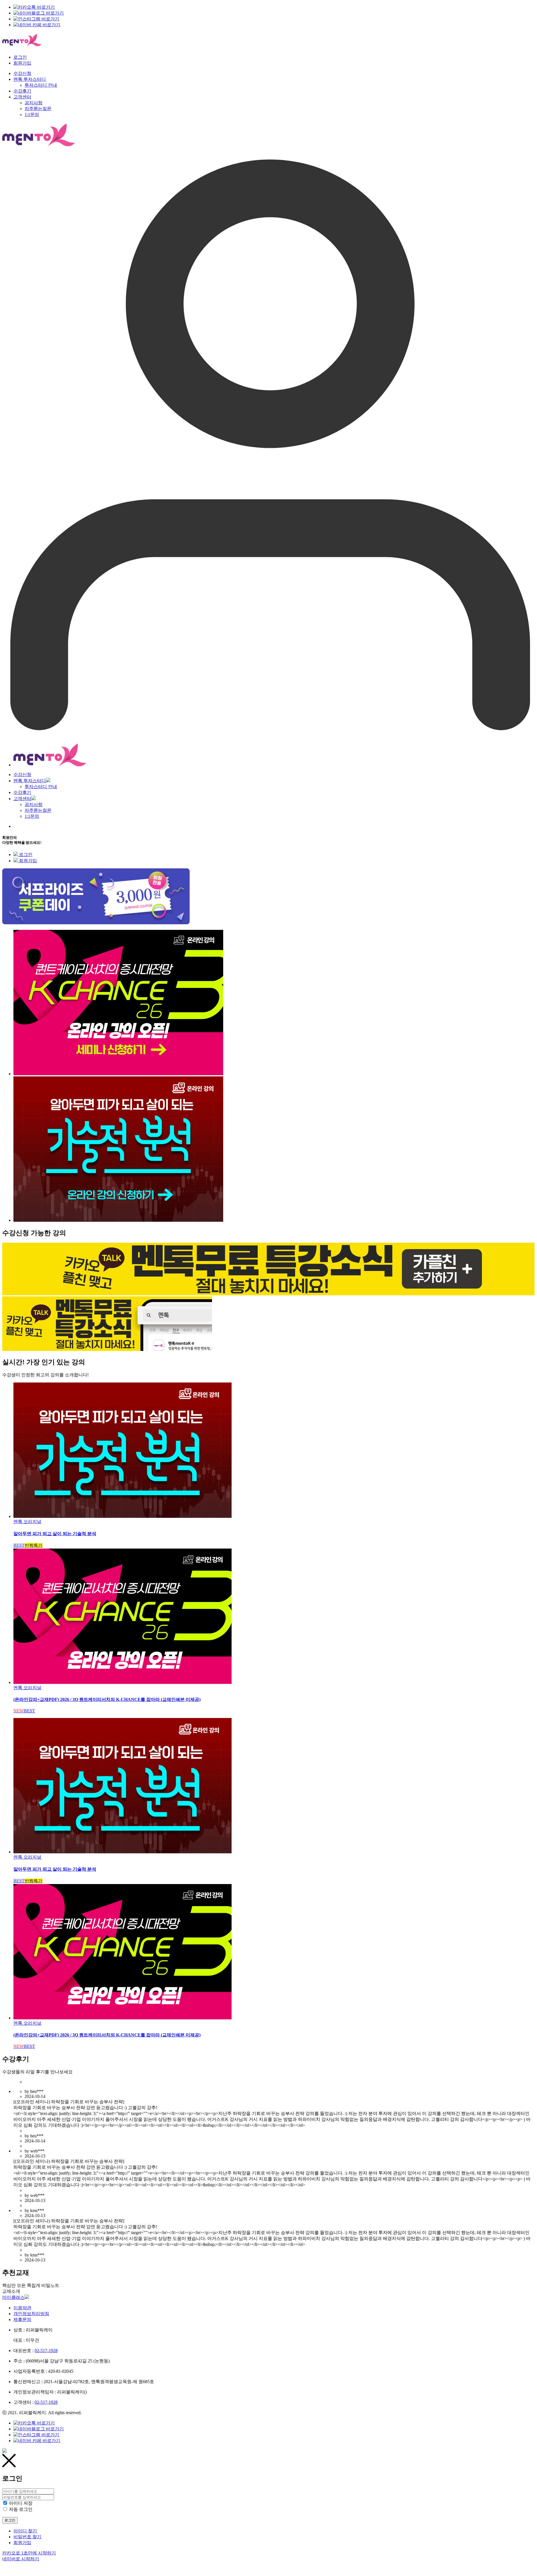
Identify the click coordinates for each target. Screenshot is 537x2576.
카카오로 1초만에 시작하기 (29, 2553)
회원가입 (22, 63)
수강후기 (22, 792)
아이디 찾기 (25, 2531)
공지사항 (34, 804)
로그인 (20, 57)
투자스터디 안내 (41, 787)
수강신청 (22, 775)
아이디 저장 (21, 2503)
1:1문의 (32, 816)
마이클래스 (13, 2297)
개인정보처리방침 (31, 2314)
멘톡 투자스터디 (30, 781)
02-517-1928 (46, 2351)
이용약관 (22, 2308)
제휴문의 (22, 2319)
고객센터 (22, 799)
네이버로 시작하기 (21, 2559)
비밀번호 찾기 (27, 2537)
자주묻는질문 (38, 810)
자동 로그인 (21, 2509)
